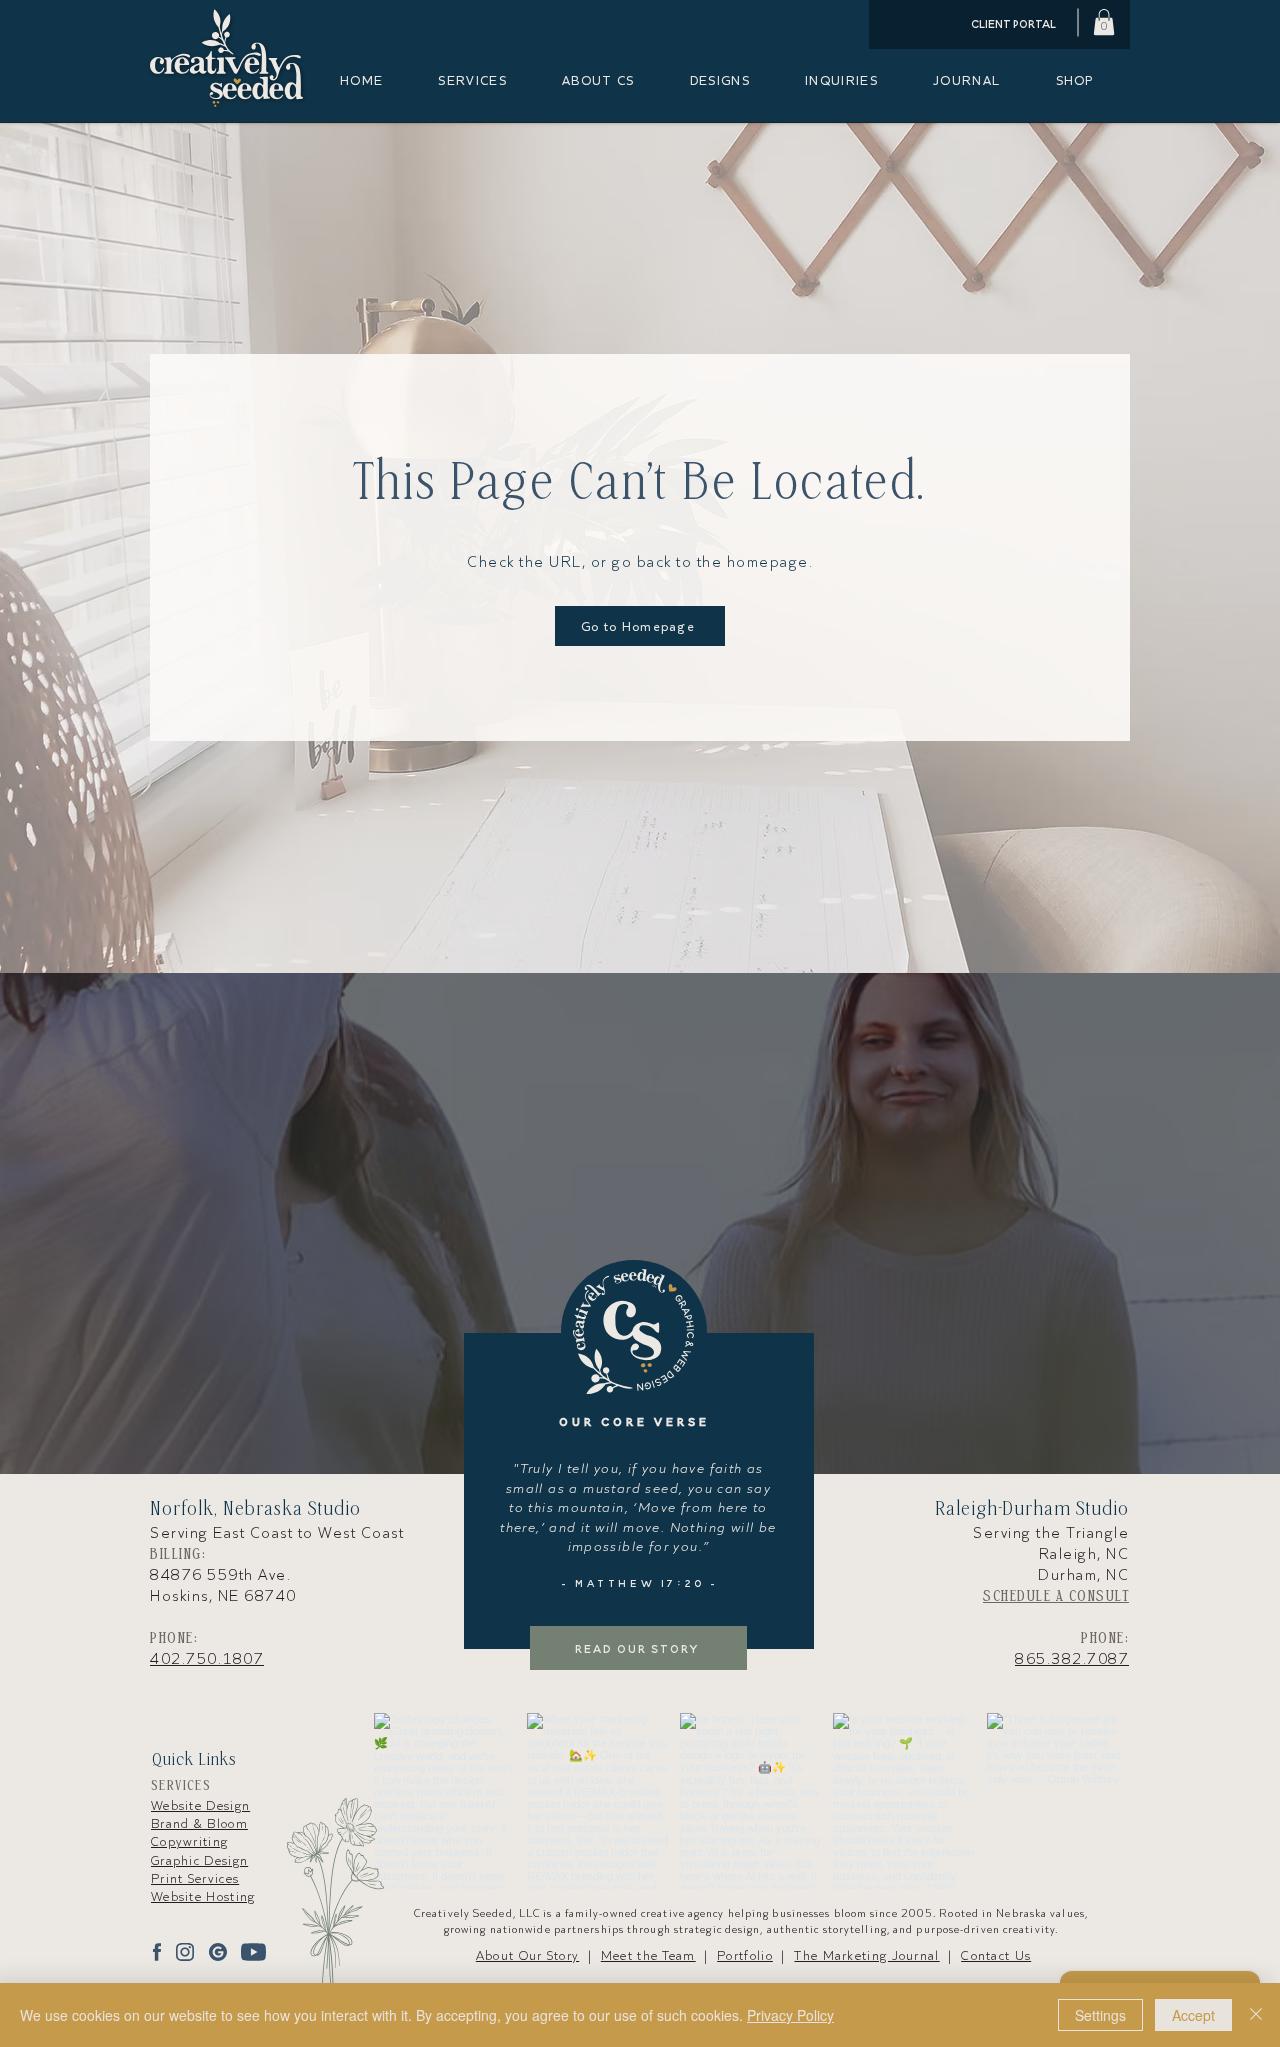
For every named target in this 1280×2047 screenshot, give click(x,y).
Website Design (200, 1805)
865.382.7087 (1072, 1659)
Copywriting (189, 1841)
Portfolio (745, 1955)
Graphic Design (199, 1860)
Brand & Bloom (199, 1823)
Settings (1100, 2015)
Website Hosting (203, 1896)
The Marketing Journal (866, 1955)
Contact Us (996, 1955)
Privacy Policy (790, 2015)
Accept (1193, 2015)
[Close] (1256, 2015)
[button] (1104, 22)
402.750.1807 (207, 1659)
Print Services (195, 1878)
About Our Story (528, 1955)
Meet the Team (648, 1955)
